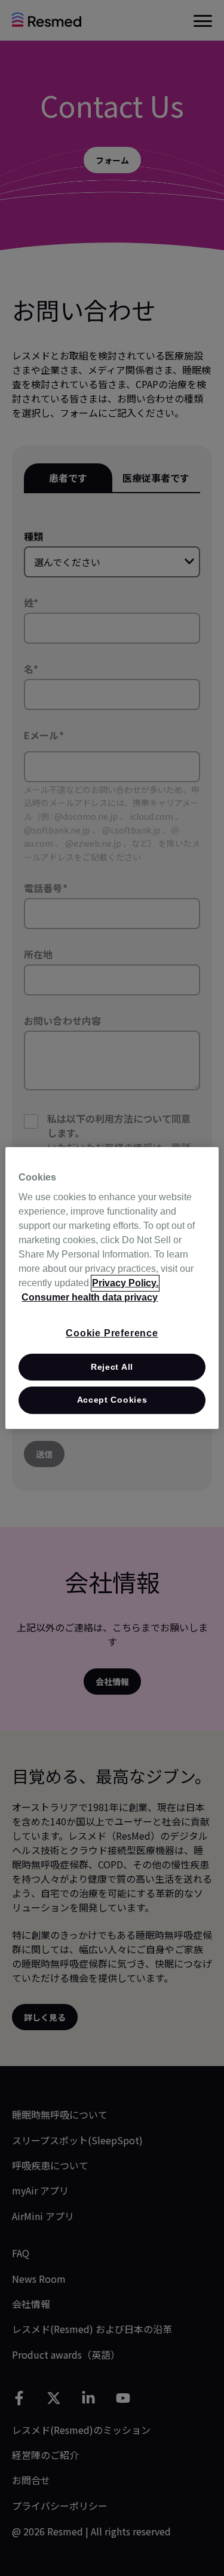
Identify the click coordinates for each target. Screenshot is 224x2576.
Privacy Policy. (125, 1283)
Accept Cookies (112, 1400)
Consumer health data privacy (90, 1297)
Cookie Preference (112, 1333)
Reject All (112, 1367)
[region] (112, 1288)
